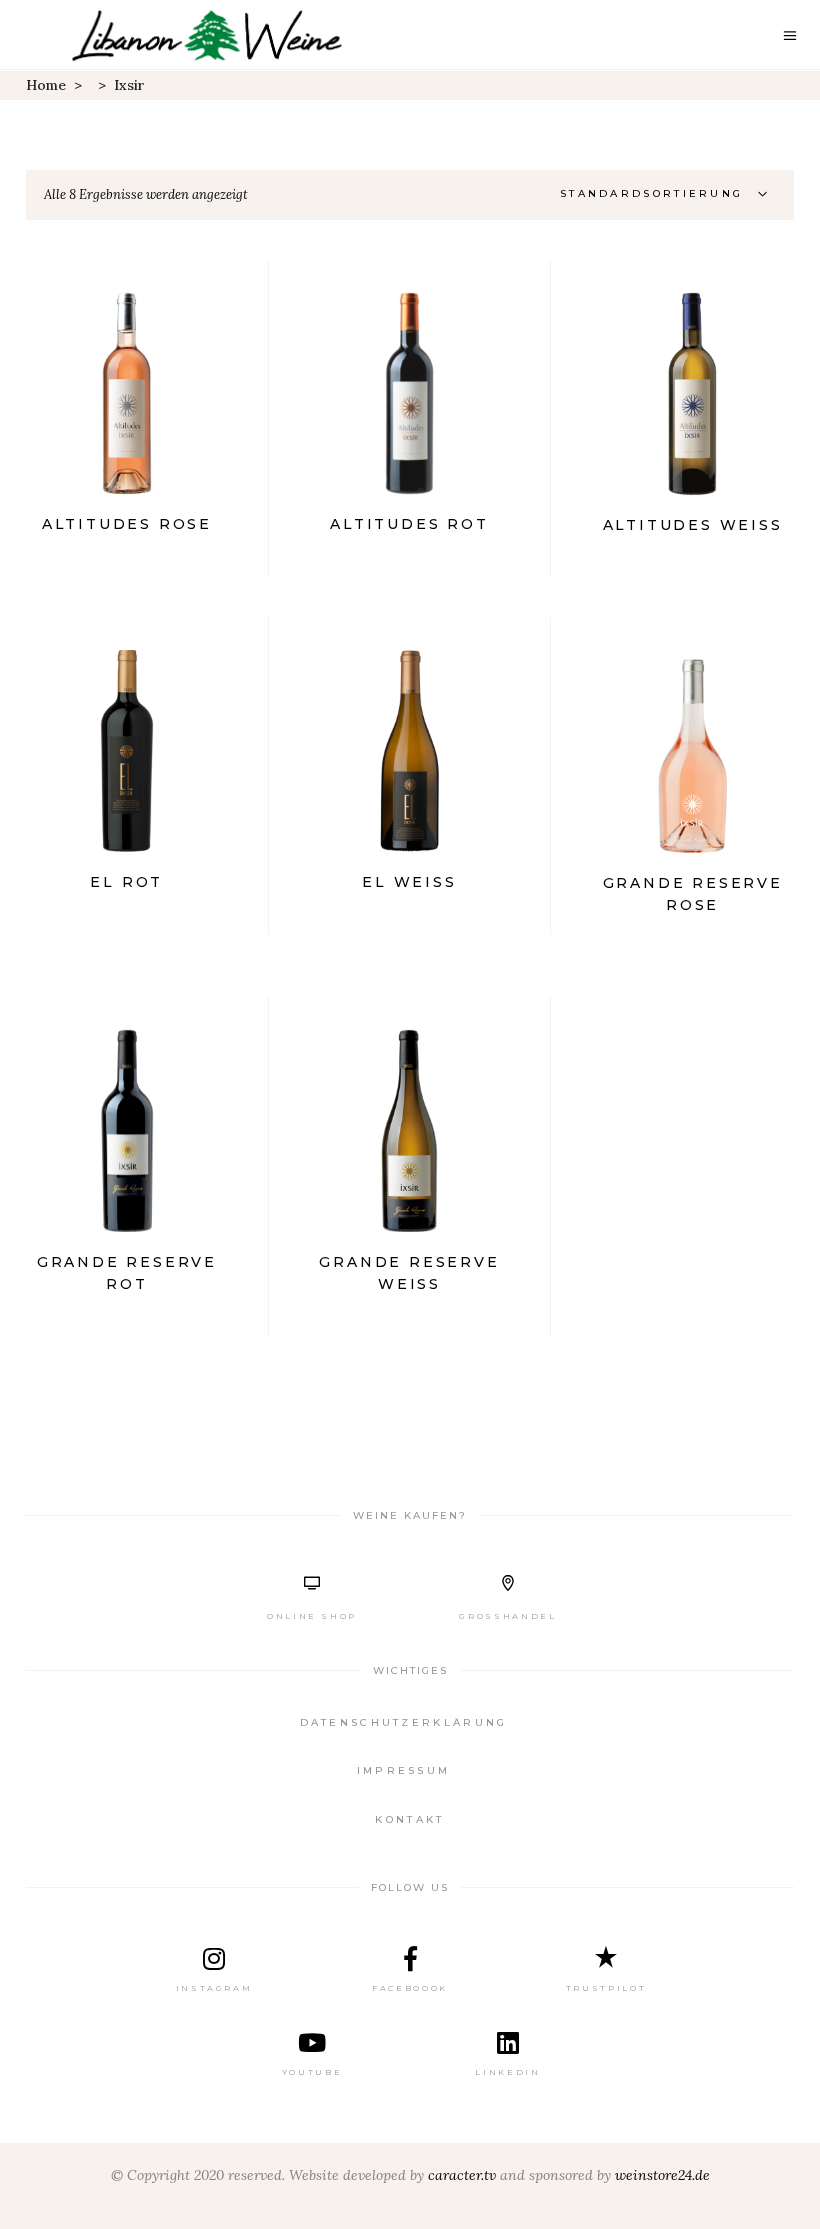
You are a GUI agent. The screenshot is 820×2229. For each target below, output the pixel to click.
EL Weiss (409, 882)
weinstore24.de (662, 2175)
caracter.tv (462, 2175)
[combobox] (669, 195)
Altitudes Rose (127, 524)
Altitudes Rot (409, 524)
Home (46, 85)
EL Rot (126, 882)
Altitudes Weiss (693, 525)
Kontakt (409, 1819)
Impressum (404, 1770)
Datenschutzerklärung (404, 1722)
